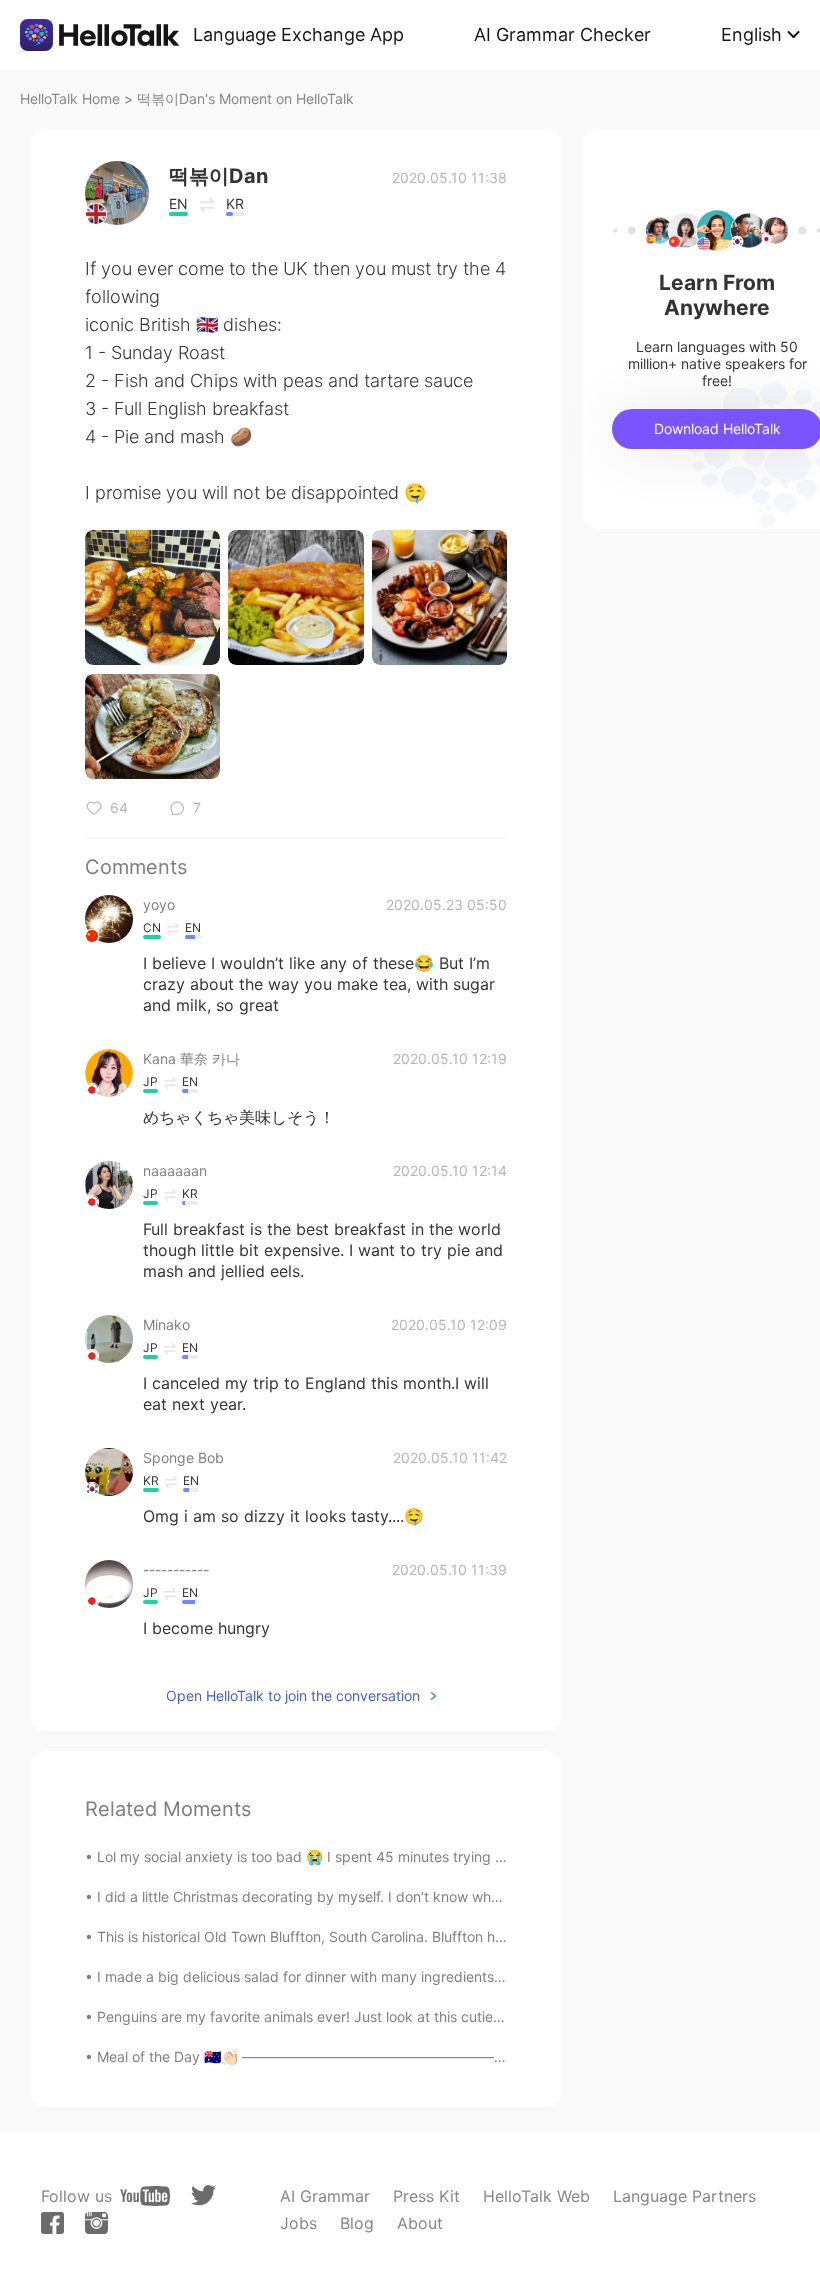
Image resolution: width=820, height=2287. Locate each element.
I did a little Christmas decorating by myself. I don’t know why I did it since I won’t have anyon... (409, 1896)
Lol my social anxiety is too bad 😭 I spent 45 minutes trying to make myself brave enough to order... (427, 1856)
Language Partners (684, 2196)
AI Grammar (325, 2196)
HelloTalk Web (536, 2196)
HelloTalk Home (70, 98)
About (420, 2223)
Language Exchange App (298, 34)
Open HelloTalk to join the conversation (293, 1695)
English (751, 34)
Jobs (298, 2223)
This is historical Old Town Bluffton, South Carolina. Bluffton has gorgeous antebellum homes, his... (417, 1936)
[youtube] (145, 2196)
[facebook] (52, 2223)
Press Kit (426, 2196)
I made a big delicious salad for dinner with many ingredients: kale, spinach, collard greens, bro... (414, 1976)
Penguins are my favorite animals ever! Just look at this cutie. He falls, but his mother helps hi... (407, 2016)
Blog (357, 2223)
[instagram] (96, 2223)
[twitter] (203, 2195)
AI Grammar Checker (562, 34)
